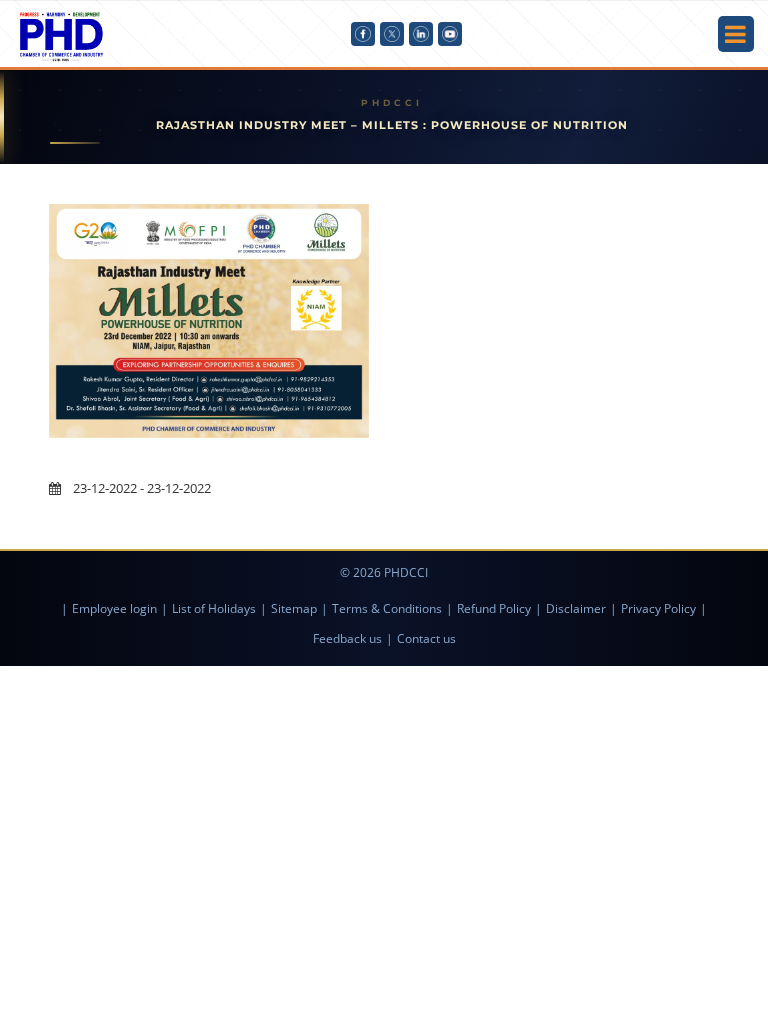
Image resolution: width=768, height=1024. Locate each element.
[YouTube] (450, 34)
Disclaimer (576, 608)
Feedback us (347, 638)
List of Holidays (214, 608)
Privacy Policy (658, 608)
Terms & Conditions (387, 608)
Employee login (114, 608)
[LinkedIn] (421, 34)
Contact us (426, 638)
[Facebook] (363, 34)
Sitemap (294, 608)
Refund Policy (494, 608)
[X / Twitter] (392, 34)
